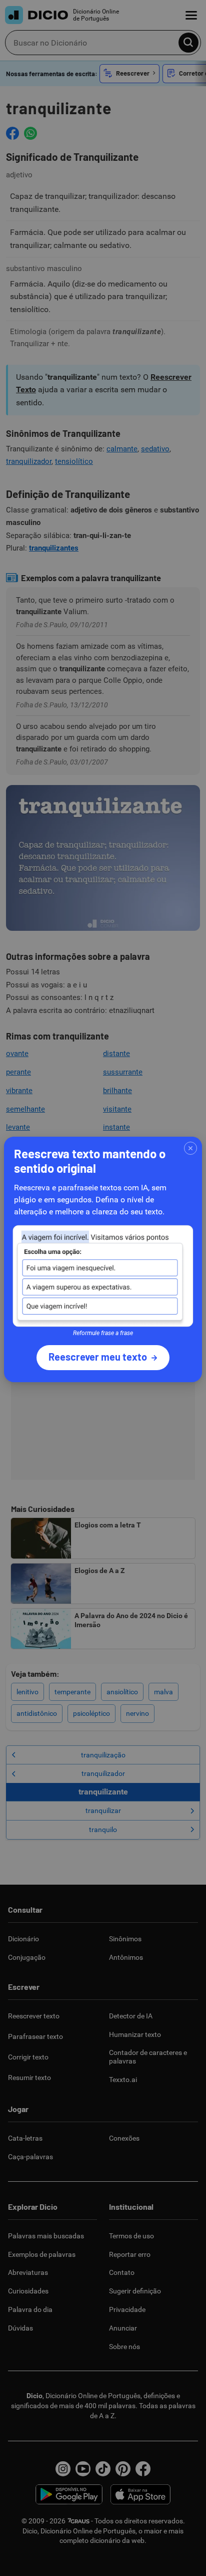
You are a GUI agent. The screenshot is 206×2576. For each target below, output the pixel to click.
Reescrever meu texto (98, 1357)
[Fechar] (190, 1148)
